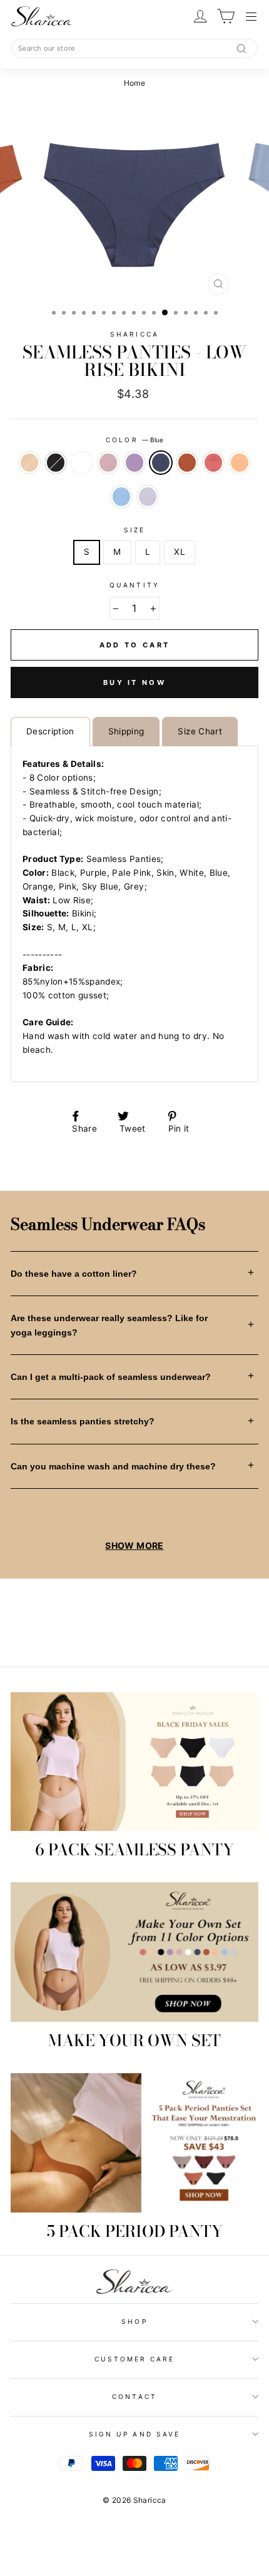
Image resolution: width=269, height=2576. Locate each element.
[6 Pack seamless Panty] (134, 1762)
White (82, 463)
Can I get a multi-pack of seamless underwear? (111, 1377)
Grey (148, 497)
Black (56, 463)
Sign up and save (134, 2434)
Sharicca (134, 334)
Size (134, 530)
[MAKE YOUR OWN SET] (134, 1952)
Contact (134, 2396)
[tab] (50, 732)
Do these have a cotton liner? (74, 1274)
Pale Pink (108, 463)
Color (134, 440)
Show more (134, 1545)
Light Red (213, 463)
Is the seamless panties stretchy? (83, 1421)
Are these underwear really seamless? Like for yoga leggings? (109, 1325)
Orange (187, 463)
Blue (161, 463)
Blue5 (121, 497)
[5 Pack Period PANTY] (134, 2143)
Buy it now (134, 682)
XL (180, 552)
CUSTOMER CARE (135, 2359)
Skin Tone (29, 463)
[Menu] (252, 17)
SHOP (134, 2321)
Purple (134, 463)
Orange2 (240, 463)
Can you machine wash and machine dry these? (113, 1466)
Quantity (134, 585)
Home (134, 83)
